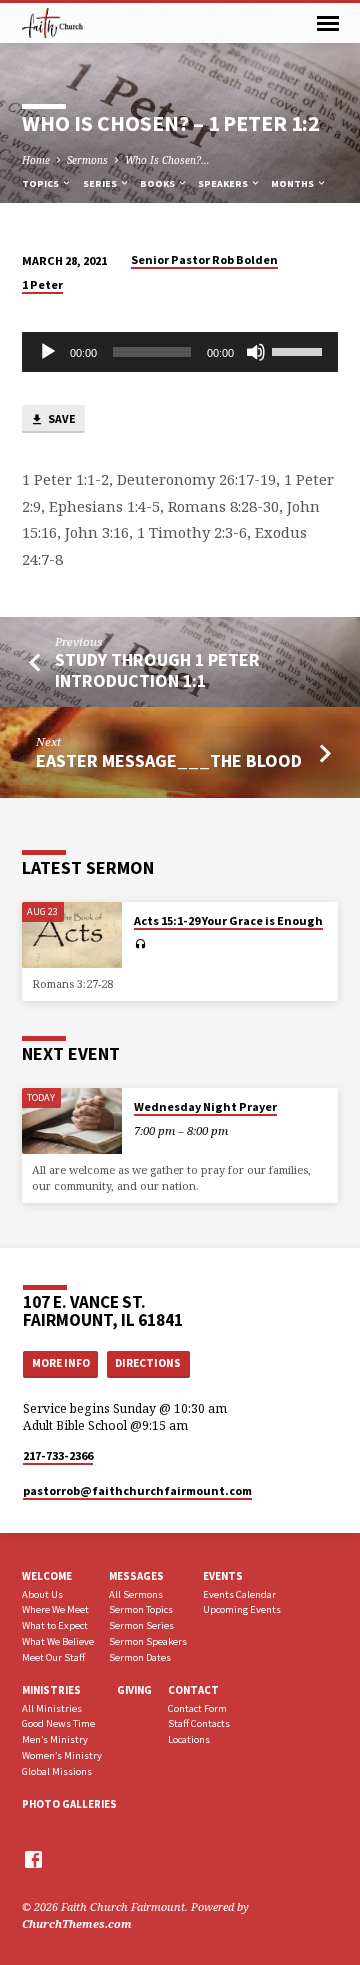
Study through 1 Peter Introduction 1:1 (157, 669)
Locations (189, 1739)
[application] (180, 352)
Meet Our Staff (53, 1657)
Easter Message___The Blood (169, 760)
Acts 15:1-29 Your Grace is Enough (228, 920)
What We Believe (58, 1641)
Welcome (47, 1576)
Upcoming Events (242, 1609)
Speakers (224, 183)
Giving (134, 1690)
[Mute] (256, 352)
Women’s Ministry (62, 1755)
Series (101, 183)
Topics (41, 183)
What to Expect (55, 1625)
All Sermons (136, 1594)
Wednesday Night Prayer (205, 1106)
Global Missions (57, 1771)
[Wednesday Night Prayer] (72, 1121)
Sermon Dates (140, 1657)
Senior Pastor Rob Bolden (204, 259)
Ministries (51, 1690)
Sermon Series (141, 1625)
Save (61, 418)
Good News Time (58, 1723)
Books (158, 183)
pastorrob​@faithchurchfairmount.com (137, 1490)
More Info (61, 1363)
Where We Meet (55, 1609)
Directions (148, 1363)
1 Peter (42, 284)
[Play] (48, 352)
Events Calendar (239, 1594)
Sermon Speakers (148, 1641)
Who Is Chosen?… (167, 160)
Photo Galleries (69, 1804)
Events (223, 1576)
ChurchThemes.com (77, 1923)
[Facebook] (33, 1859)
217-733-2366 (58, 1455)
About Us (42, 1594)
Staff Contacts (199, 1723)
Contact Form (197, 1708)
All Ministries (52, 1708)
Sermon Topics (141, 1609)
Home (36, 160)
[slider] (300, 350)
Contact (193, 1690)
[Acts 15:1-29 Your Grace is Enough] (72, 935)
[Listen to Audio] (140, 944)
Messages (136, 1576)
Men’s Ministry (55, 1739)
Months (293, 183)
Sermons (87, 160)
